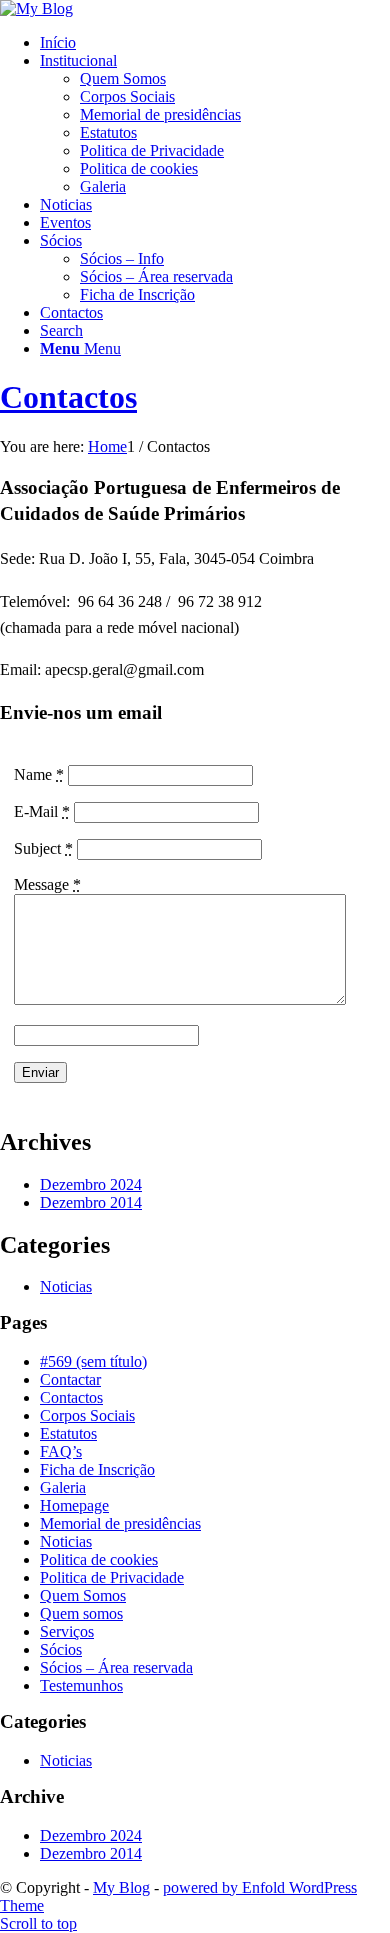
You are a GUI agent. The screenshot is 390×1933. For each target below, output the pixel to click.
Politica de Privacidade (112, 1577)
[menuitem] (215, 43)
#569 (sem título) (93, 1361)
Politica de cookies (99, 1559)
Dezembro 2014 (91, 1202)
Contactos (68, 397)
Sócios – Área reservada (116, 1667)
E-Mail (42, 811)
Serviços (67, 1631)
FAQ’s (61, 1451)
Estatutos (68, 1433)
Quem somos (81, 1613)
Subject (43, 848)
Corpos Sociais (87, 1415)
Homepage (74, 1505)
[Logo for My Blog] (36, 8)
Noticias (66, 1286)
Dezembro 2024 (91, 1184)
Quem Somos (83, 1595)
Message (47, 884)
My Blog (121, 1887)
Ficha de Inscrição (97, 1469)
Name (39, 774)
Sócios (61, 1649)
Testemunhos (81, 1685)
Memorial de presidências (120, 1523)
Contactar (70, 1379)
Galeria (63, 1487)
